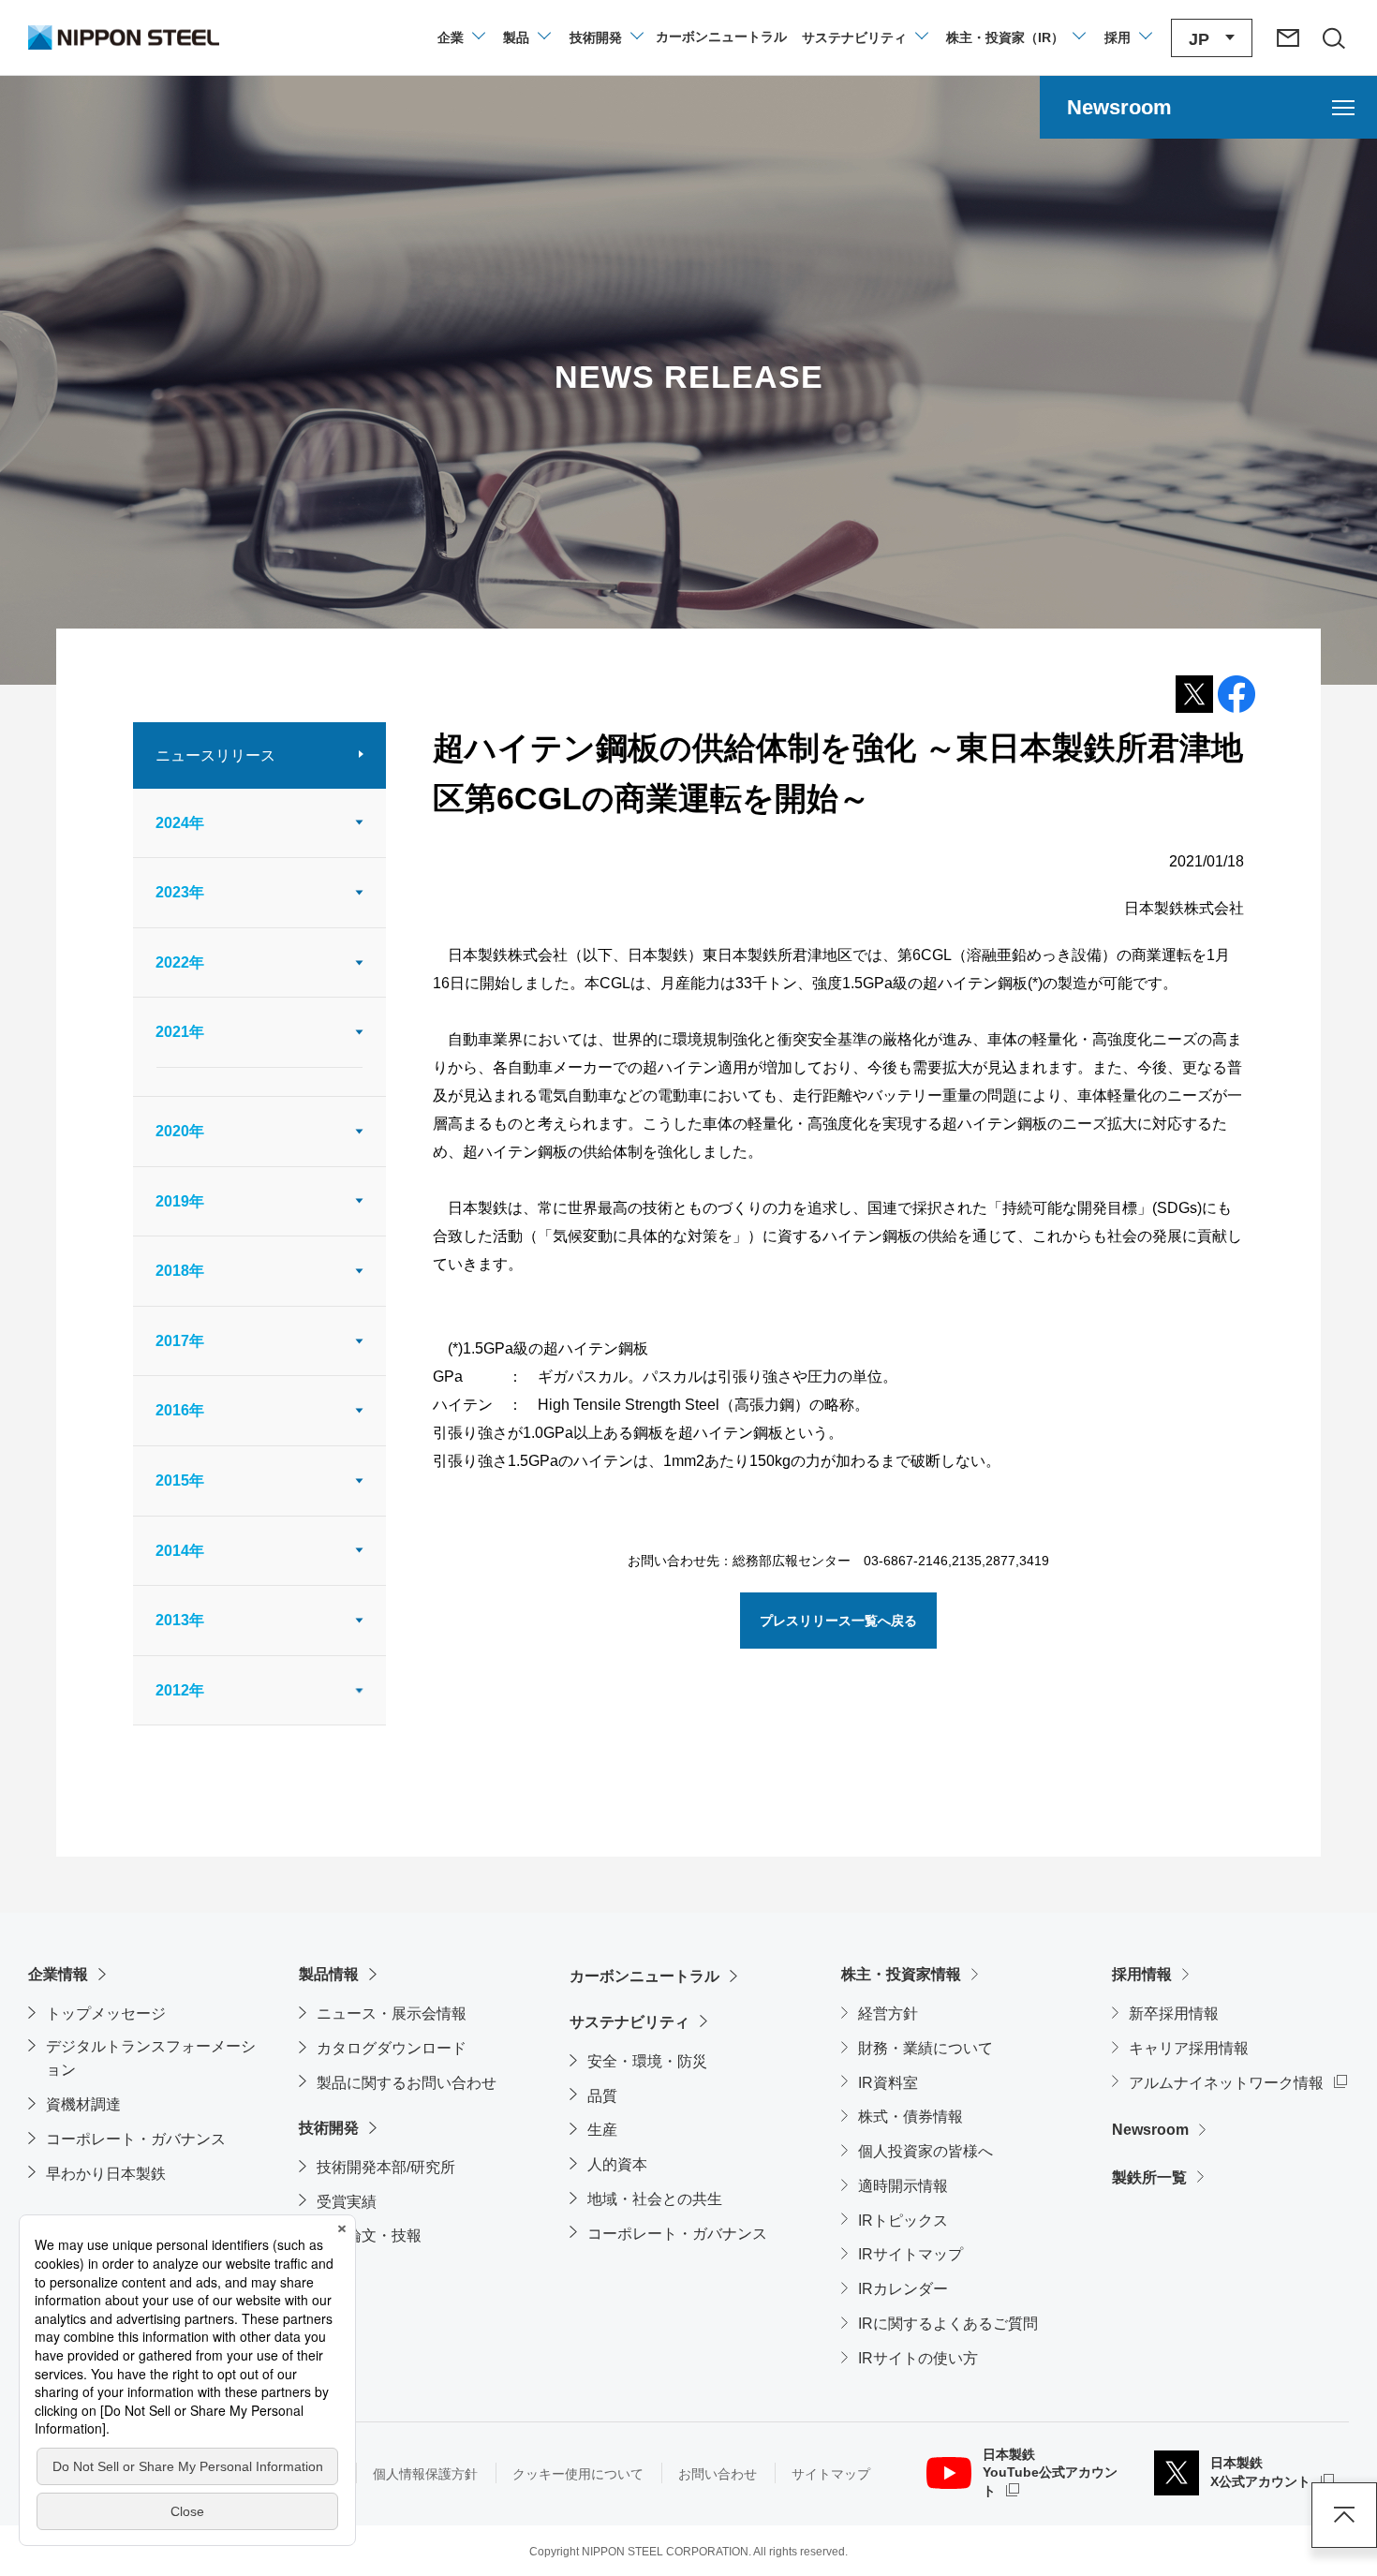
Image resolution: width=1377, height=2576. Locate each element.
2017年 (180, 1341)
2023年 (180, 892)
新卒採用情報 (1174, 2013)
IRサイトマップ (911, 2254)
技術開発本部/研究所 (386, 2167)
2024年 (180, 823)
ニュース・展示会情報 (392, 2013)
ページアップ (1344, 2515)
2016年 (180, 1410)
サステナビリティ (629, 2022)
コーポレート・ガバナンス (136, 2139)
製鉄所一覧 (1149, 2177)
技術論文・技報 (369, 2235)
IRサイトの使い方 (918, 2358)
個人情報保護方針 (425, 2474)
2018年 (180, 1271)
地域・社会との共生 (655, 2199)
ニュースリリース (215, 755)
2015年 (180, 1480)
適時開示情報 (903, 2186)
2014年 (180, 1551)
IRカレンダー (903, 2289)
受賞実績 (347, 2202)
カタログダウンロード (392, 2048)
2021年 (180, 1032)
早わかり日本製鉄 (106, 2174)
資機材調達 (83, 2104)
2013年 (180, 1620)
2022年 (180, 962)
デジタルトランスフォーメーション (151, 2058)
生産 (602, 2130)
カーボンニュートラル (644, 1976)
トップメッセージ (106, 2013)
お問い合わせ (718, 2474)
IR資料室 (888, 2083)
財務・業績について (925, 2048)
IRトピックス (903, 2221)
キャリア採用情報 (1189, 2048)
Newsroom (1150, 2130)
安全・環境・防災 (647, 2061)
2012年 (180, 1690)
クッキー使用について (578, 2474)
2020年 (180, 1131)
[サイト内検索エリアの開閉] (1333, 37)
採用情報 (1142, 1974)
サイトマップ (831, 2474)
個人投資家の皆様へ (925, 2151)
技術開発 (329, 2128)
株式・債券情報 (911, 2117)
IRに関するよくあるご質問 (948, 2324)
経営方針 (888, 2013)
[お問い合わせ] (1288, 37)
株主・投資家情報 (901, 1974)
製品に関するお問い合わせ (407, 2083)
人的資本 (617, 2164)
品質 (602, 2096)
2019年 (180, 1201)
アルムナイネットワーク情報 (1238, 2082)
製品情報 (329, 1974)
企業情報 (58, 1974)
